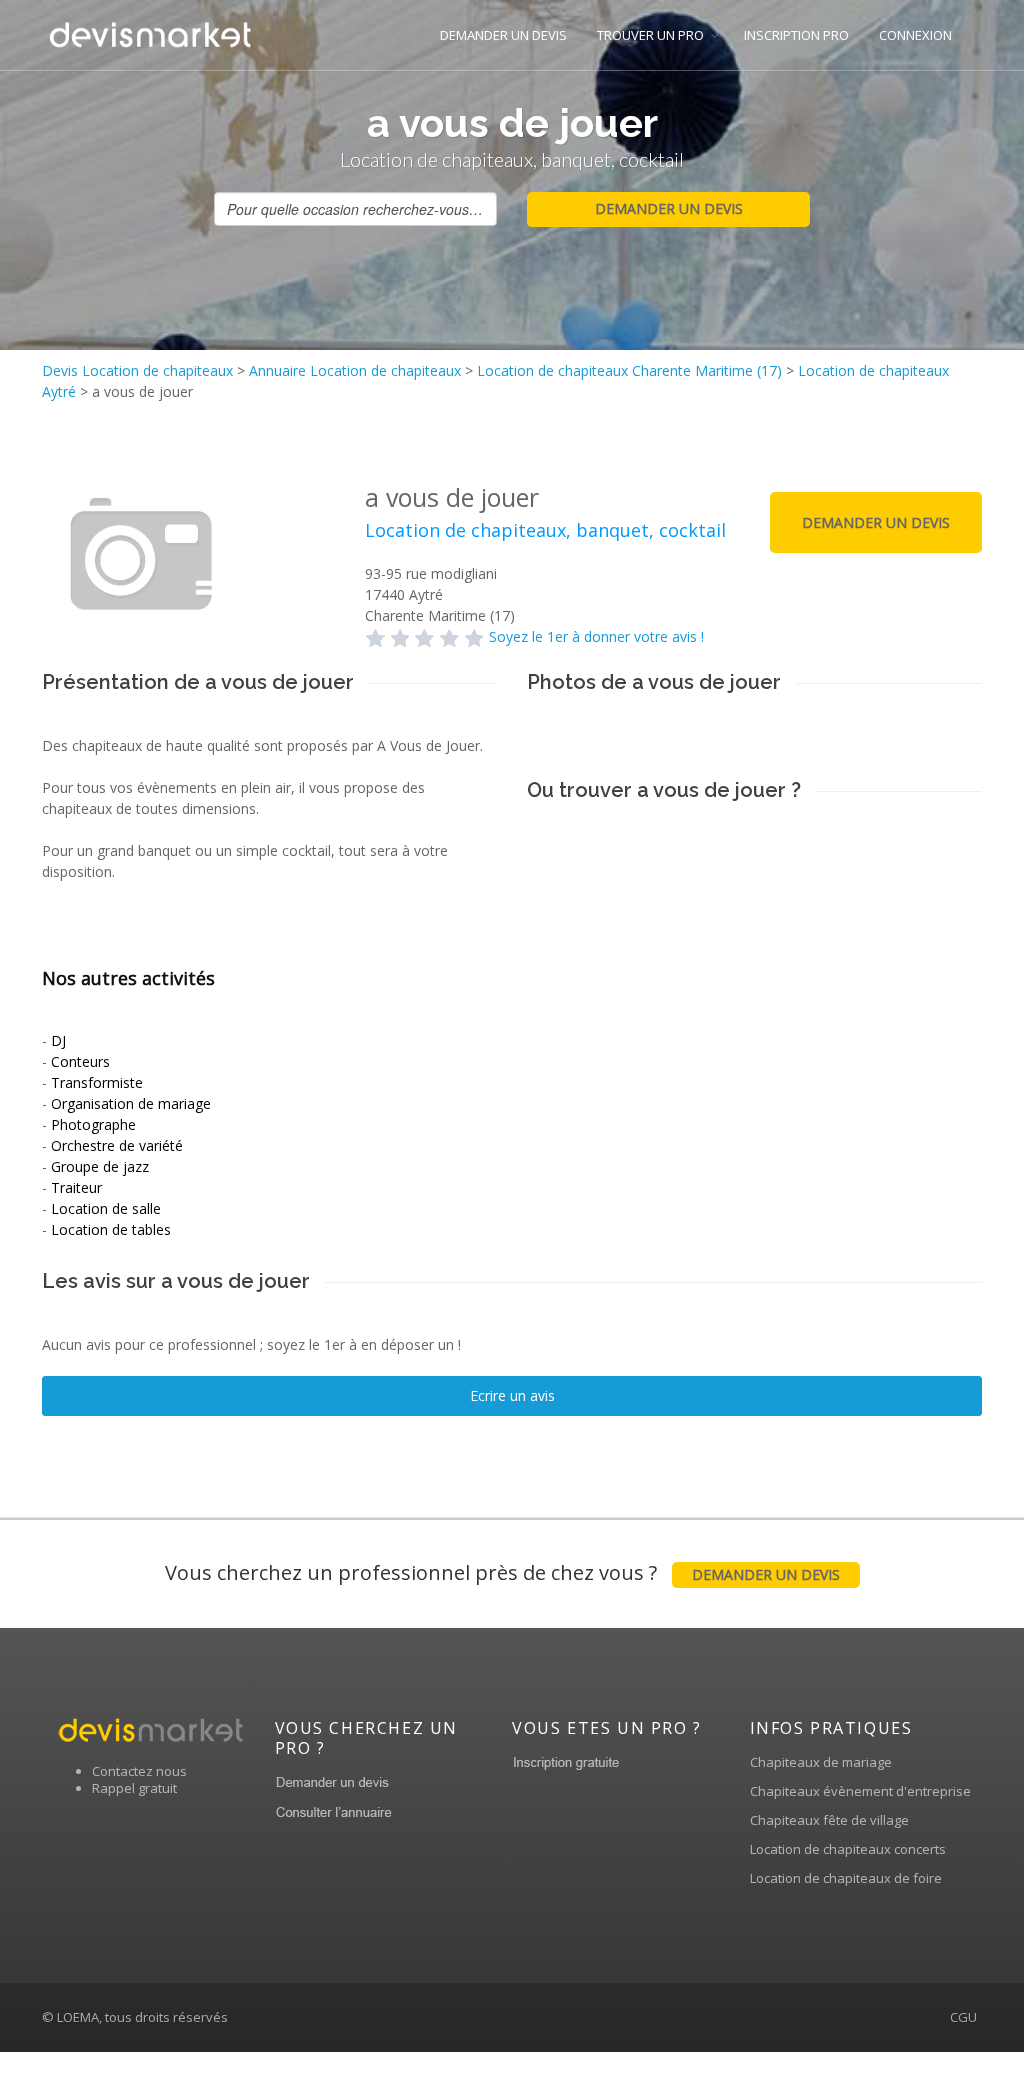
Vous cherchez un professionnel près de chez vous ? (502, 1572)
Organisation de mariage (131, 1103)
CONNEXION (915, 35)
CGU (963, 2017)
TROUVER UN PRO (650, 35)
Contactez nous (139, 1771)
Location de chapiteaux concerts (848, 1849)
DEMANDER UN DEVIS (503, 35)
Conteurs (80, 1061)
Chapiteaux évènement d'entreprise (860, 1791)
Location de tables (111, 1229)
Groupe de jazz (100, 1166)
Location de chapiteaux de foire (846, 1878)
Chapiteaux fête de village (829, 1820)
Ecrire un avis (512, 1395)
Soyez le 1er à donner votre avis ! (596, 636)
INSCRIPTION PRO (796, 35)
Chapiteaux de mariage (821, 1762)
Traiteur (76, 1187)
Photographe (93, 1124)
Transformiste (97, 1082)
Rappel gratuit (134, 1788)
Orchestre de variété (117, 1145)
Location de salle (106, 1208)
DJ (58, 1040)
